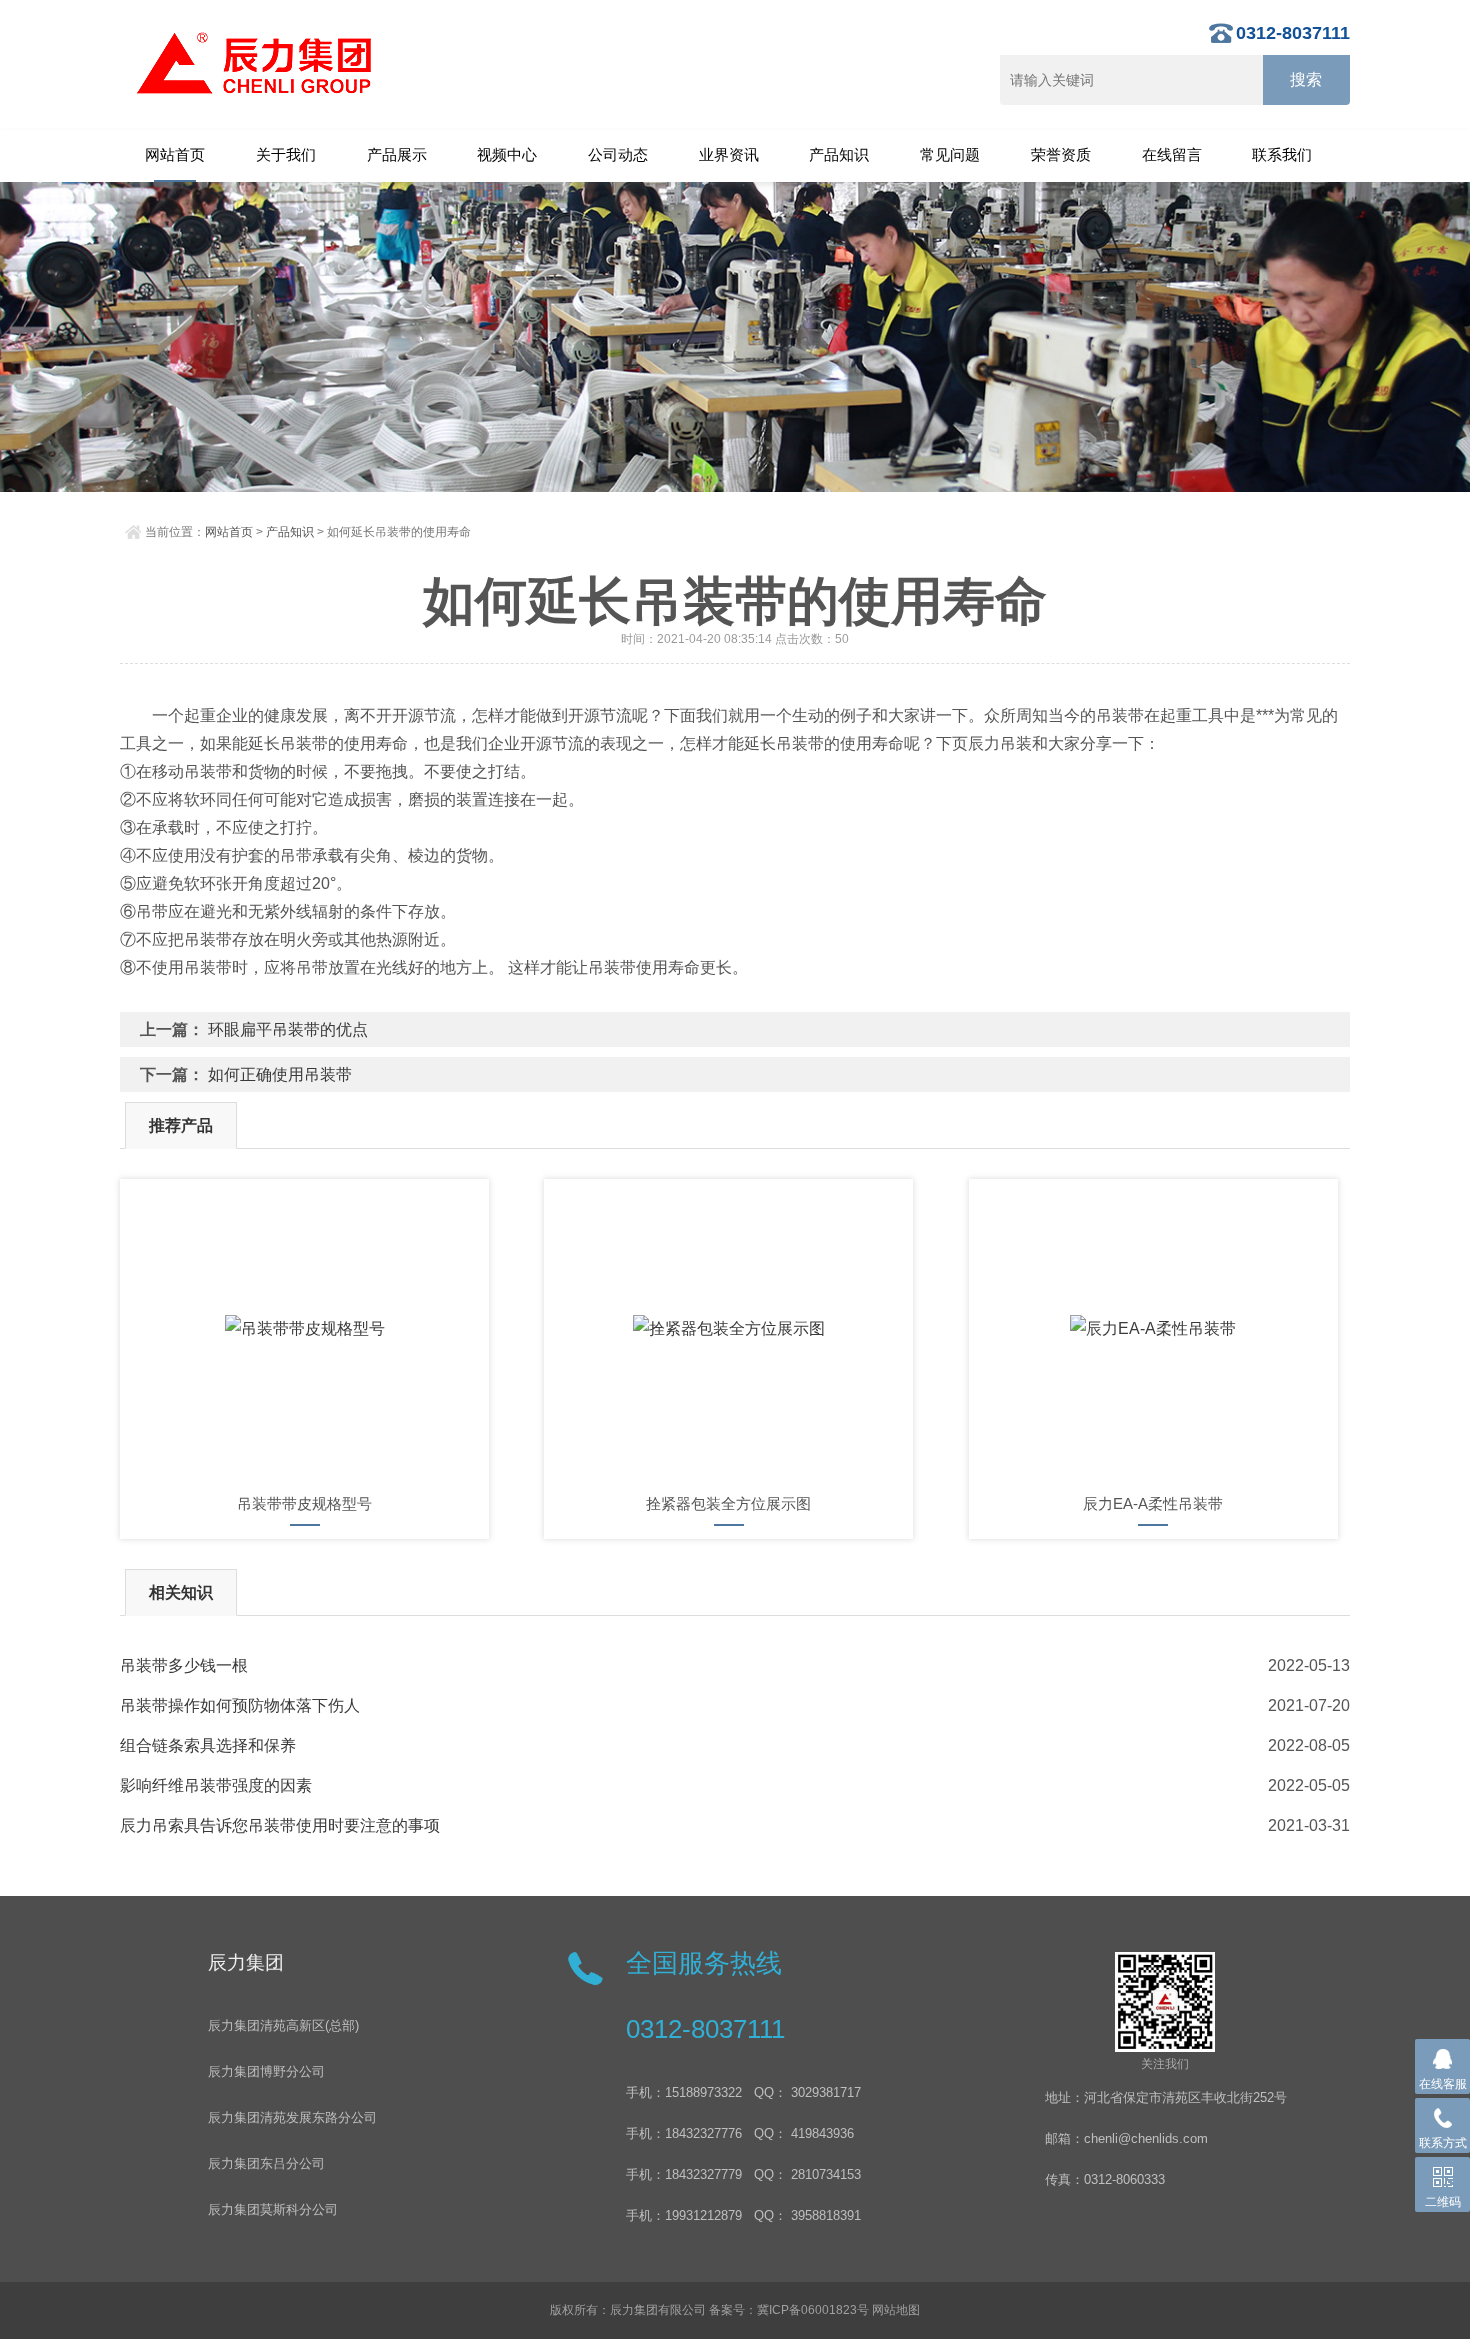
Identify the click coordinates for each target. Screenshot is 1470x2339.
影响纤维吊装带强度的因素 (216, 1785)
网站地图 (896, 2310)
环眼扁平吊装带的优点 (288, 1029)
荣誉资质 (1061, 154)
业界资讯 (729, 154)
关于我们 (286, 154)
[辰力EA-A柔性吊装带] (1153, 1329)
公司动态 (618, 154)
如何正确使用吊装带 (280, 1074)
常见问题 (950, 154)
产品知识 (839, 154)
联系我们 (1282, 154)
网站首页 (175, 154)
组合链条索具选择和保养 (208, 1745)
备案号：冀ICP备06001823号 (789, 2310)
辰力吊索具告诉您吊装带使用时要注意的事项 (280, 1825)
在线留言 (1172, 154)
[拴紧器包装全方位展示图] (728, 1329)
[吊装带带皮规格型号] (304, 1329)
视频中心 (507, 154)
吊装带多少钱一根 (184, 1665)
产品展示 (397, 154)
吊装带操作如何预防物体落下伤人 (240, 1705)
